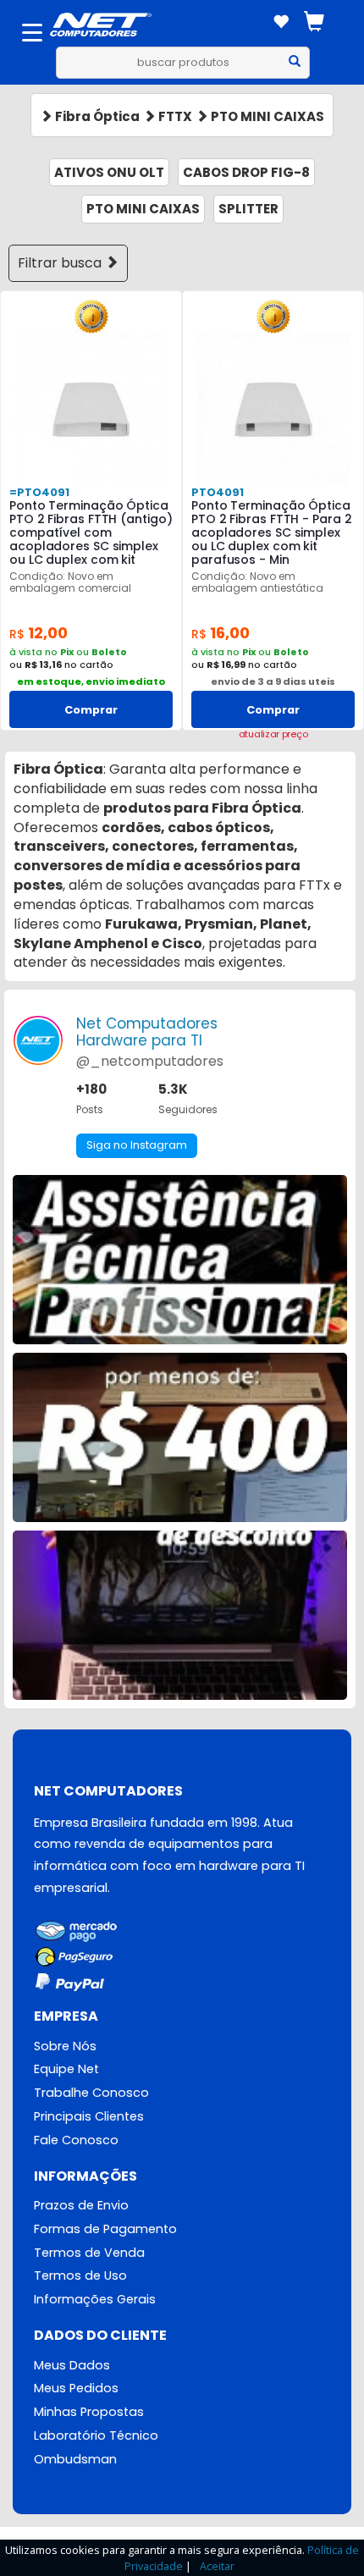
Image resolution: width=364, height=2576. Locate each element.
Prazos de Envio (81, 2205)
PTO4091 (218, 492)
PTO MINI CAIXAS (266, 116)
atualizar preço (273, 734)
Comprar (91, 710)
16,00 (221, 633)
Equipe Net (66, 2069)
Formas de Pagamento (105, 2229)
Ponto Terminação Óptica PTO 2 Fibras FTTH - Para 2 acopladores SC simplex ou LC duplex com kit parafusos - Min (271, 532)
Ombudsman (75, 2459)
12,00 (39, 633)
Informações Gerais (95, 2299)
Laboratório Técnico (96, 2435)
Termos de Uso (80, 2275)
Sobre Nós (65, 2046)
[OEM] (91, 315)
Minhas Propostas (89, 2412)
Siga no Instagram (137, 1145)
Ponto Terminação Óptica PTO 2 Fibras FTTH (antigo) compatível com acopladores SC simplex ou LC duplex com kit (91, 532)
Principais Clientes (89, 2116)
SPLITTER (248, 209)
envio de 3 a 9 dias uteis (273, 681)
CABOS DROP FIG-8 (246, 172)
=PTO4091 (39, 492)
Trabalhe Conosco (91, 2093)
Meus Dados (72, 2365)
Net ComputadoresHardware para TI (147, 1032)
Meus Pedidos (76, 2388)
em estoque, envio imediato (91, 681)
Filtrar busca (61, 263)
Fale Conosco (76, 2140)
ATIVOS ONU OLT (109, 172)
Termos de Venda (89, 2253)
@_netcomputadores (150, 1061)
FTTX (174, 116)
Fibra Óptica (96, 116)
